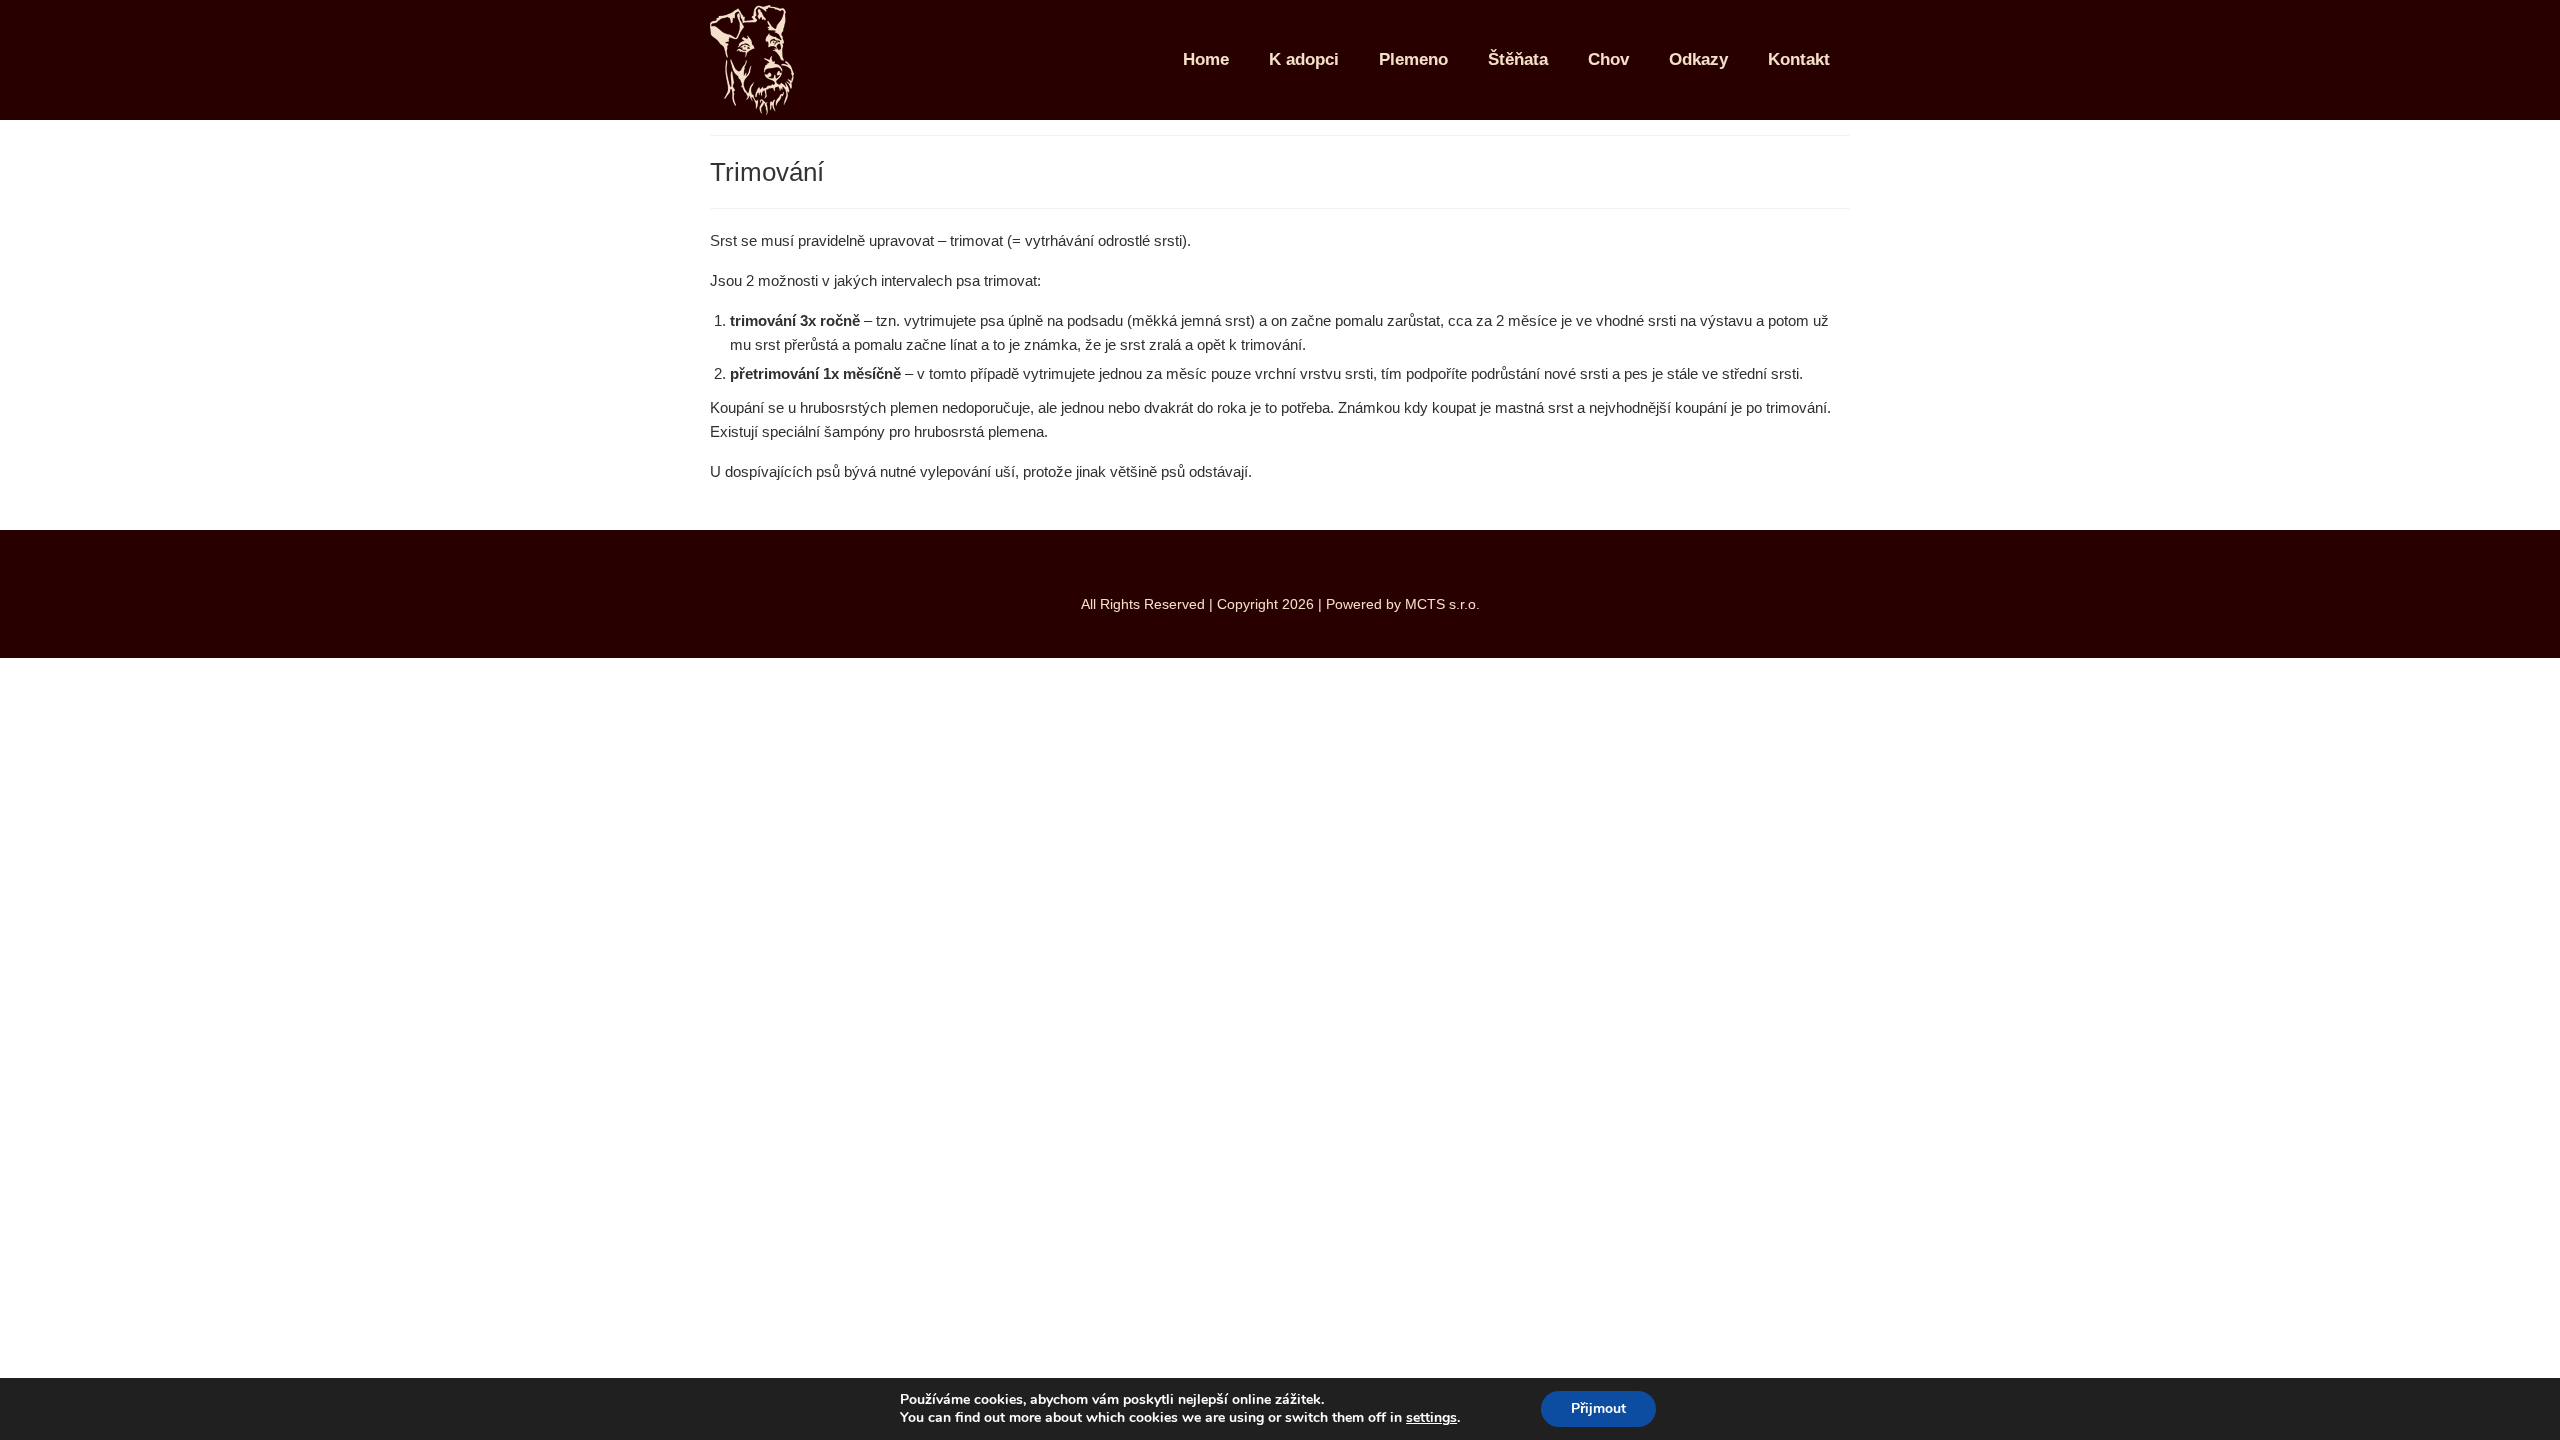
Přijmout (1598, 1408)
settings (1431, 1418)
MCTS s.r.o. (1442, 604)
